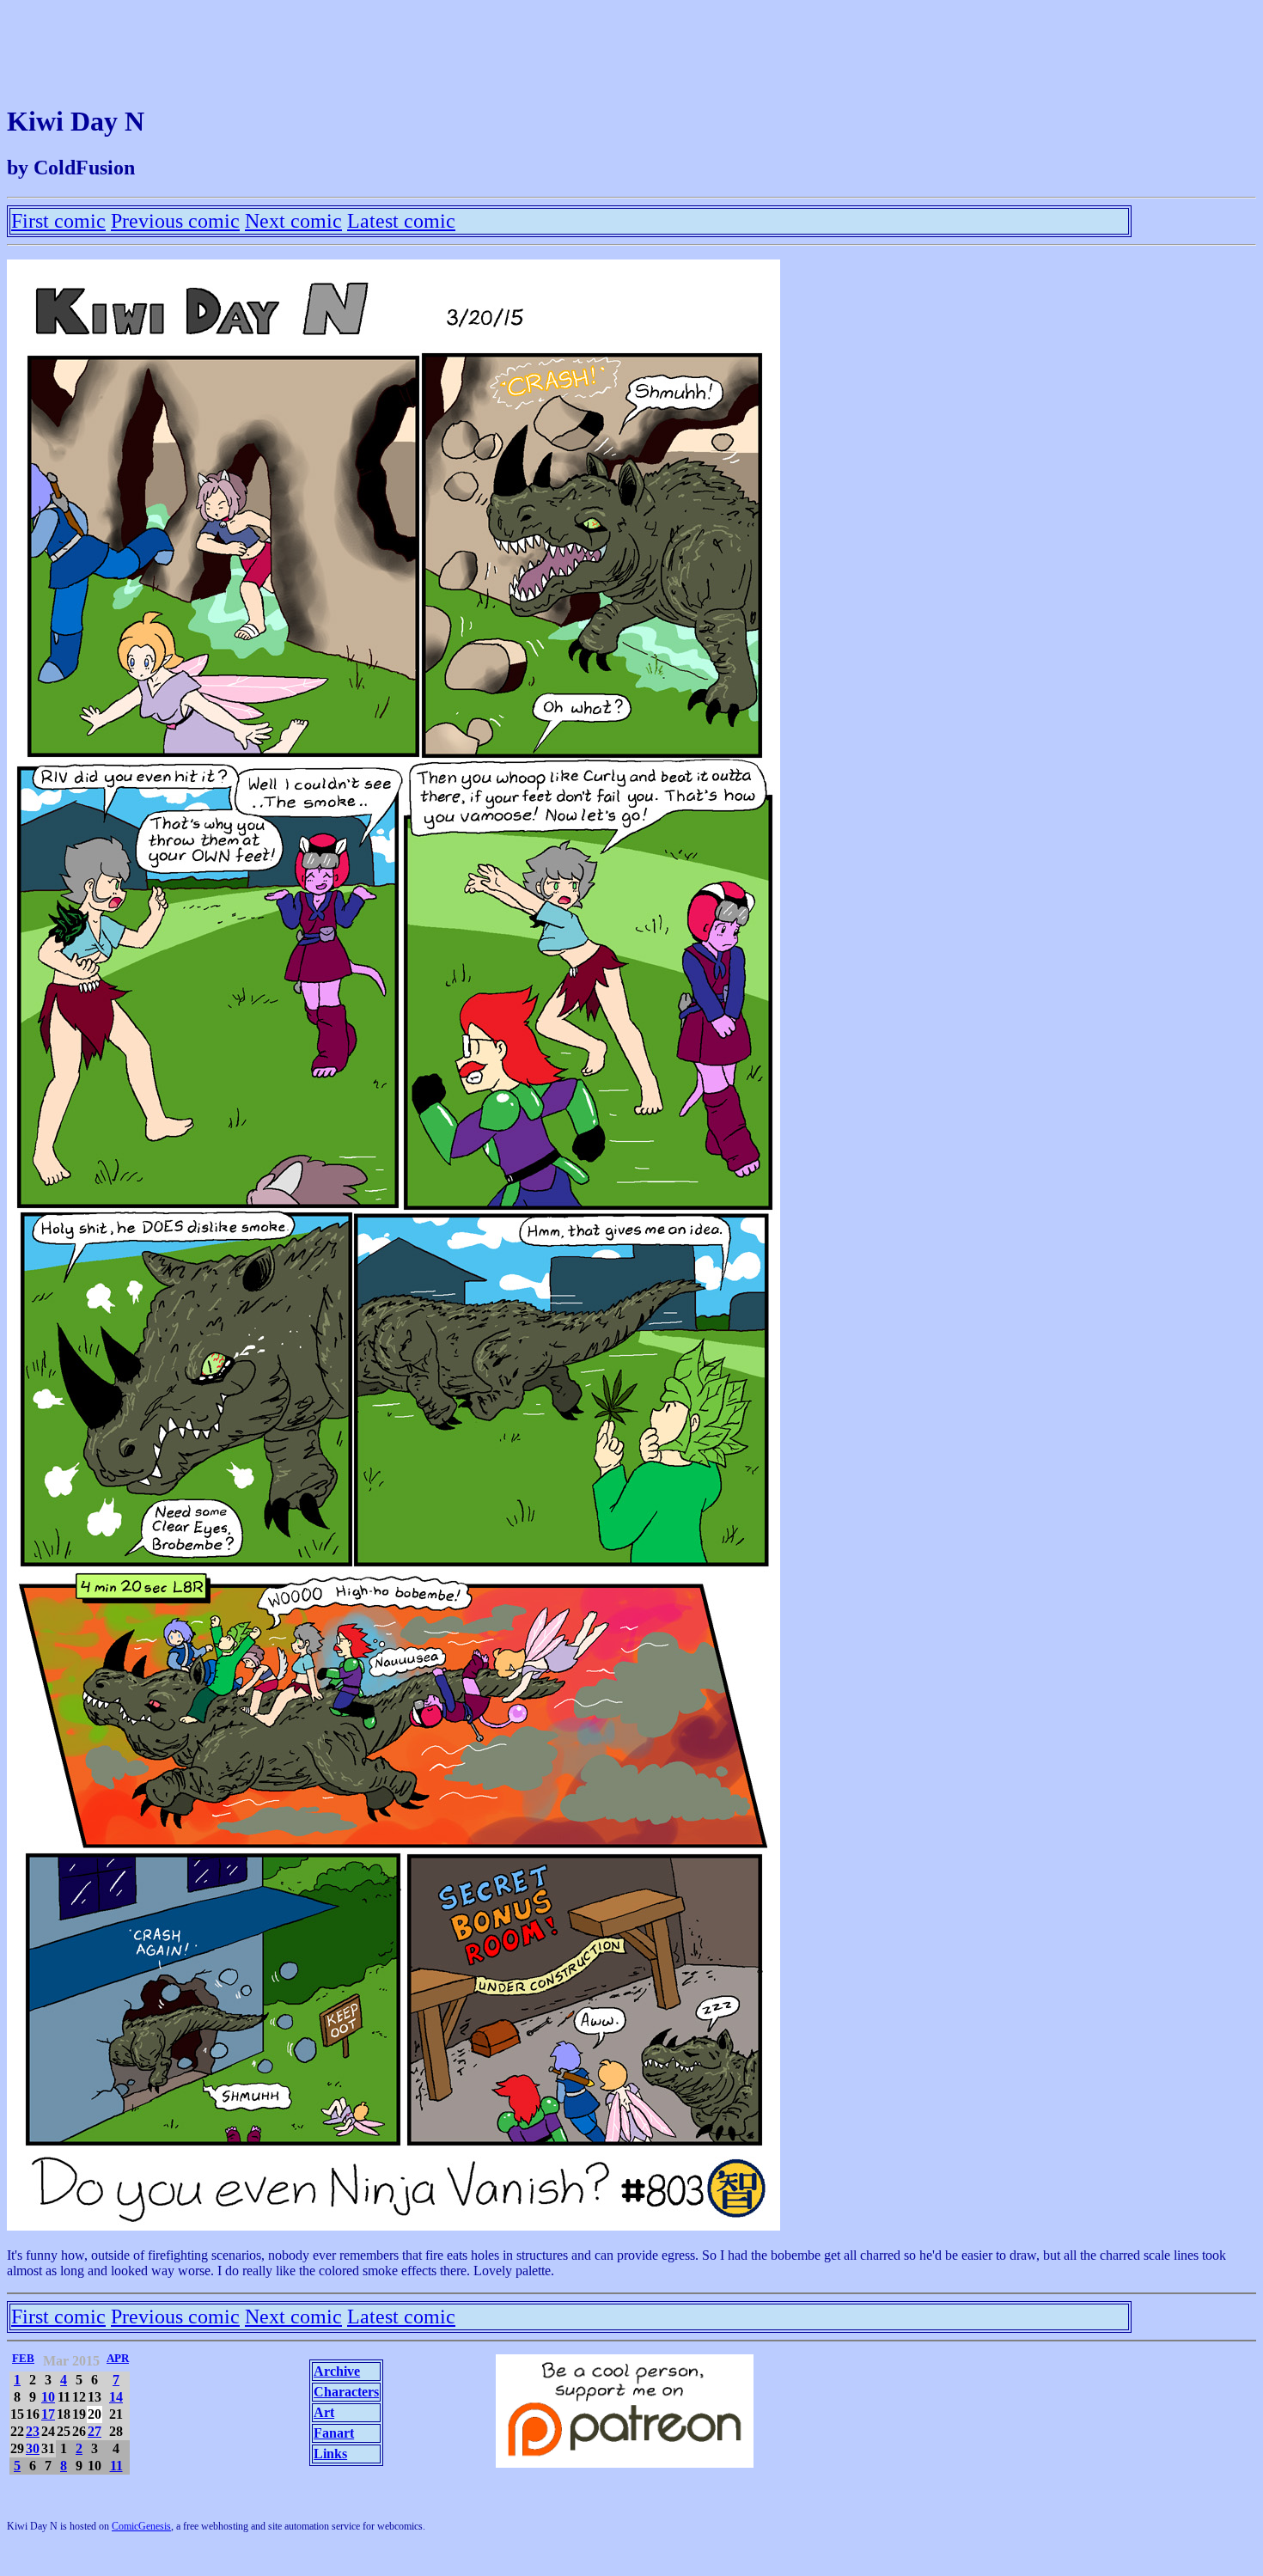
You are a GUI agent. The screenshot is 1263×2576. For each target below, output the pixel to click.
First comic (58, 221)
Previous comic (175, 221)
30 (33, 2448)
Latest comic (401, 221)
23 (33, 2431)
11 (116, 2466)
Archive (337, 2371)
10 (48, 2397)
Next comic (293, 221)
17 (48, 2414)
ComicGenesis (141, 2526)
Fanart (334, 2433)
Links (330, 2454)
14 (116, 2397)
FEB (23, 2358)
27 (95, 2431)
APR (118, 2358)
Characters (346, 2392)
